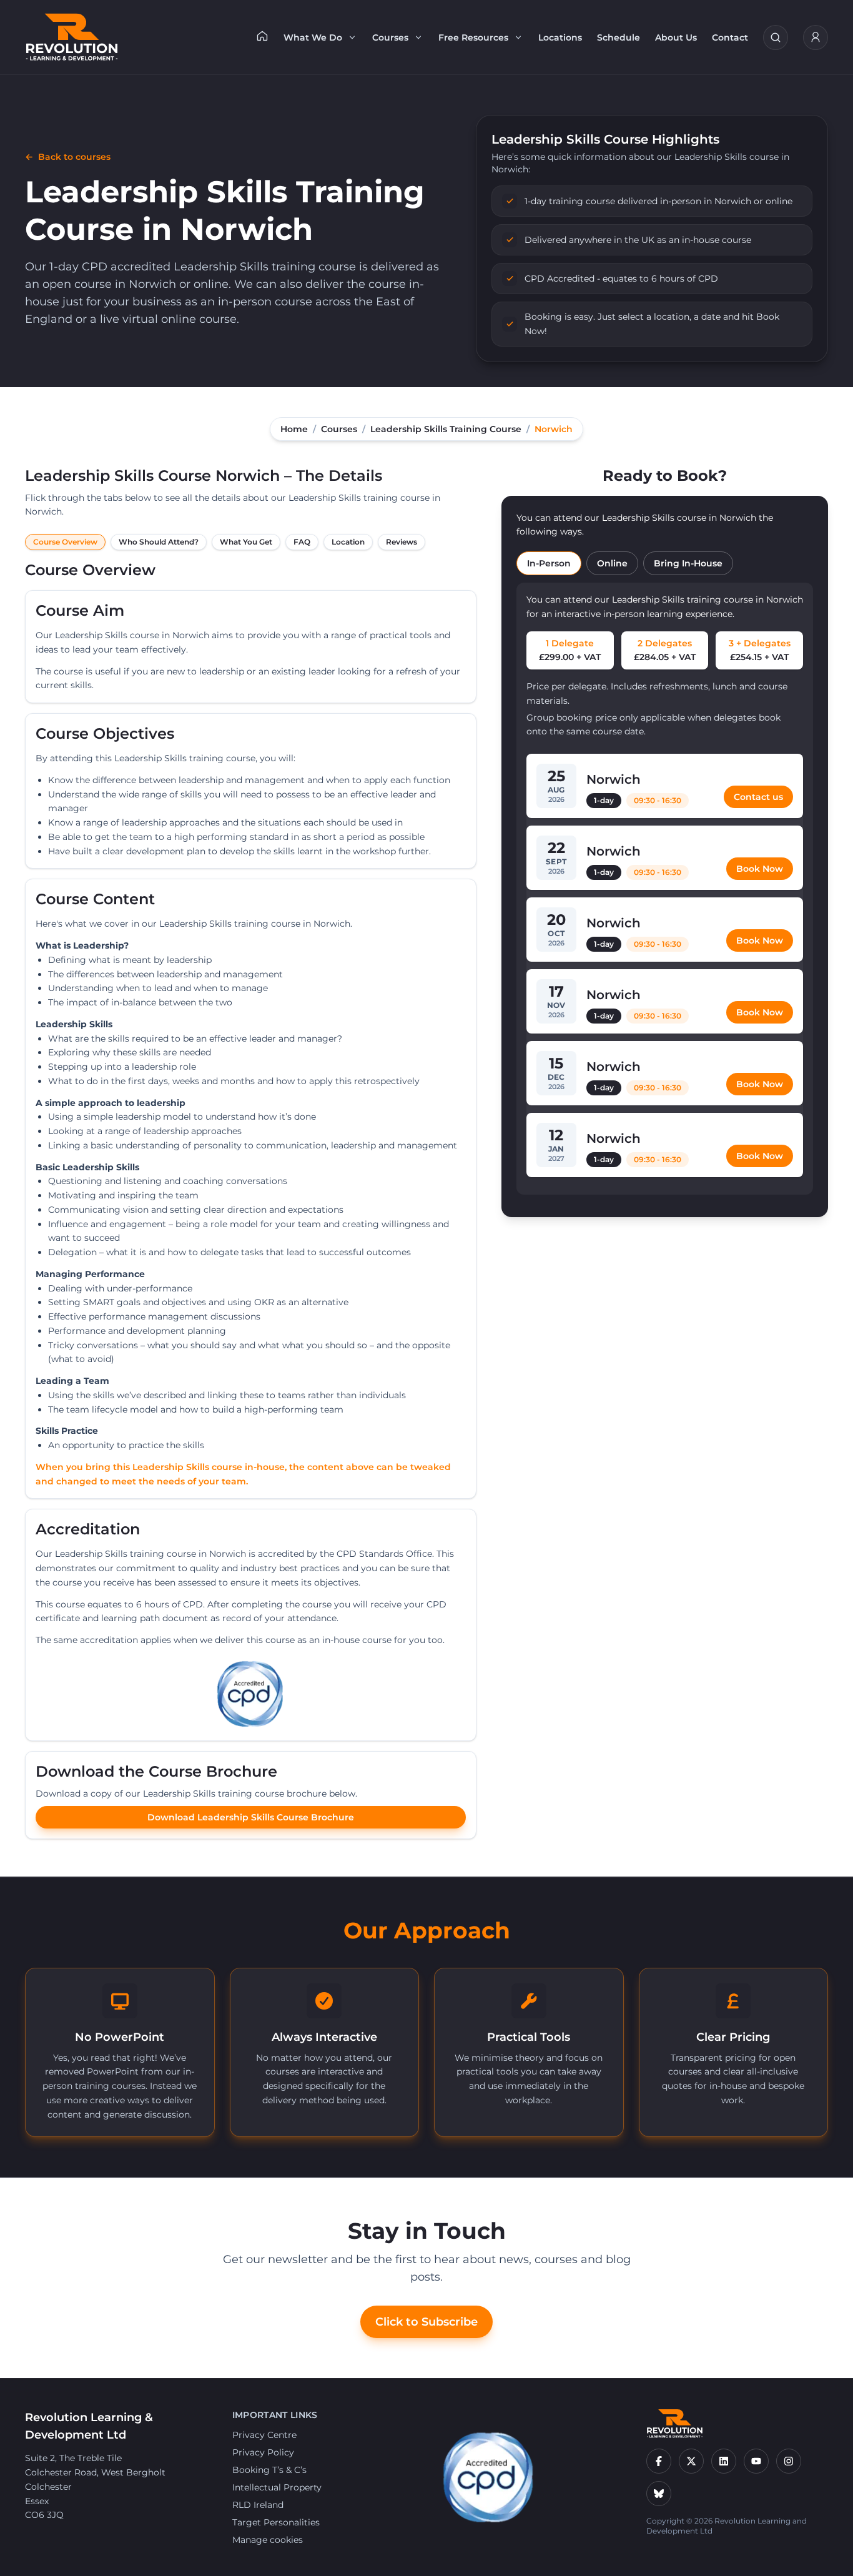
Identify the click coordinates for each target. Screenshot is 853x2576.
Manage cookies (268, 2540)
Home (294, 429)
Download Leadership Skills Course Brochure (251, 1817)
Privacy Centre (264, 2435)
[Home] (262, 36)
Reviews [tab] (402, 542)
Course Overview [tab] (65, 542)
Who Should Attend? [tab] (159, 542)
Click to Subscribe (426, 2322)
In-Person (549, 563)
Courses (390, 37)
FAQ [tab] (302, 542)
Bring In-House (688, 563)
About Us (676, 37)
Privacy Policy (263, 2452)
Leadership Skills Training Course (446, 429)
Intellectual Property (277, 2487)
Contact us (758, 797)
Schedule (619, 37)
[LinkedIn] (724, 2461)
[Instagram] (789, 2461)
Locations (560, 37)
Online (612, 563)
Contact (730, 37)
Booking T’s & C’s (269, 2470)
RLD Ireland (258, 2505)
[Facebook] (659, 2461)
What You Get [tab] (246, 542)
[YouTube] (756, 2461)
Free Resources (473, 37)
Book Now (760, 869)
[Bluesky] (659, 2494)
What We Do (313, 37)
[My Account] (816, 37)
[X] (691, 2461)
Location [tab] (348, 542)
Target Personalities (276, 2522)
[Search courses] (776, 37)
